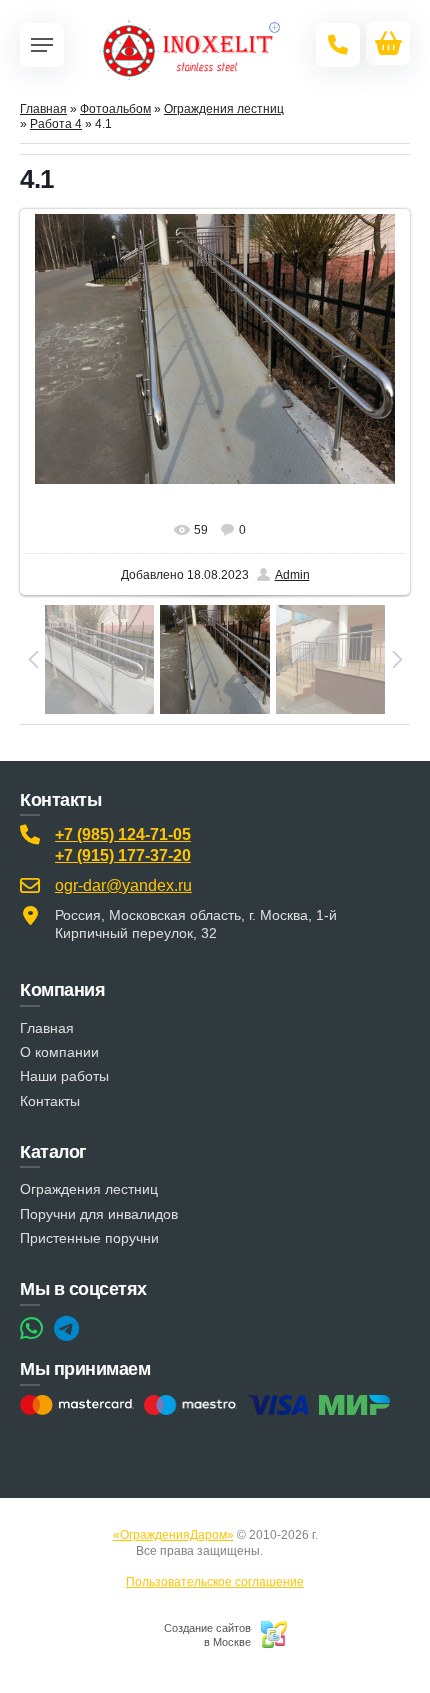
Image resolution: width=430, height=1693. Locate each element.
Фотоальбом (115, 109)
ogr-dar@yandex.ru (123, 885)
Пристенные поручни (89, 1238)
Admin (292, 575)
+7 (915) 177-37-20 (123, 855)
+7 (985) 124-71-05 (123, 834)
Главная (43, 109)
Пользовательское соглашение (215, 1582)
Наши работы (64, 1076)
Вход (280, 1551)
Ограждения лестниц (224, 109)
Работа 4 (56, 124)
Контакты (50, 1101)
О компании (59, 1052)
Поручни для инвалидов (99, 1214)
